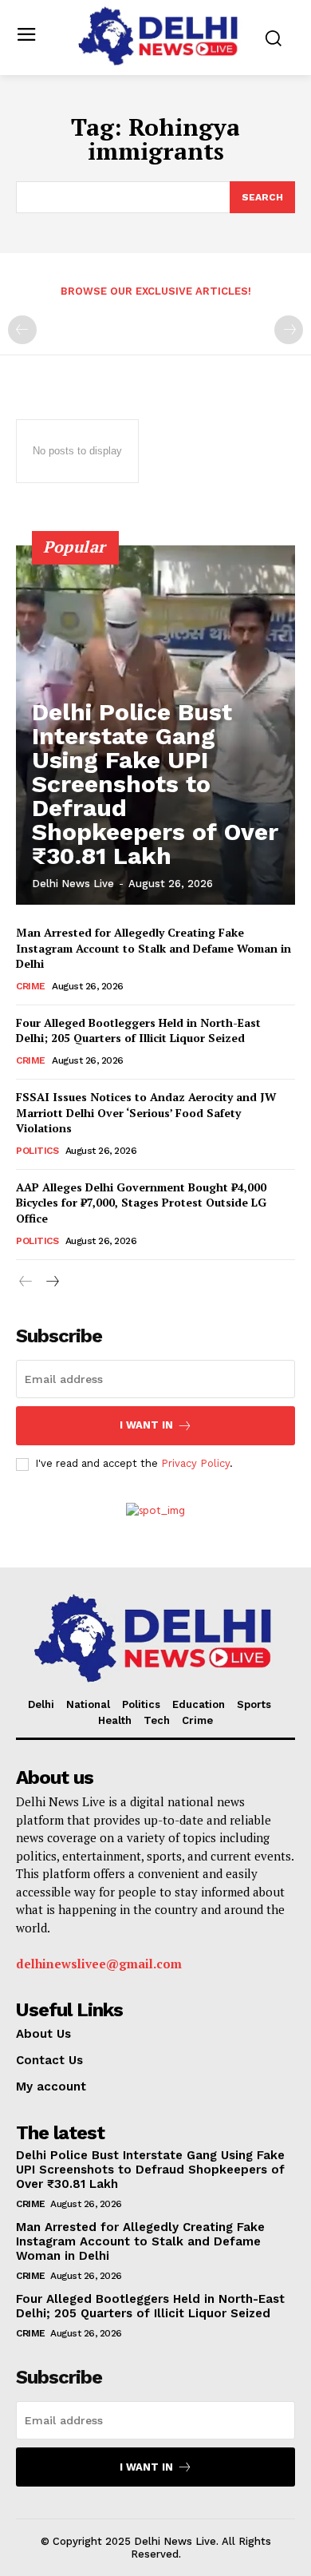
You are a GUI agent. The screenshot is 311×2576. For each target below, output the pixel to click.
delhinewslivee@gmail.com (99, 1964)
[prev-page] (22, 330)
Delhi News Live (73, 884)
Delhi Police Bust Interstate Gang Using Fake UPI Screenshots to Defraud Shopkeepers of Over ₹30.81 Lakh (155, 784)
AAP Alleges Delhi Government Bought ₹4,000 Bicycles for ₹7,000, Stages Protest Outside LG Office (141, 1203)
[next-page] (51, 1283)
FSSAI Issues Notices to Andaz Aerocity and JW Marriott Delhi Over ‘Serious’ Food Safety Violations (146, 1112)
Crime (31, 986)
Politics (37, 1151)
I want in (146, 1425)
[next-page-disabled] (289, 330)
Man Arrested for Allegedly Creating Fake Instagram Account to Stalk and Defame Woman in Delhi (154, 948)
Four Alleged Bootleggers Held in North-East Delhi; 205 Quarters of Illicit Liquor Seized (138, 1030)
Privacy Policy (195, 1463)
